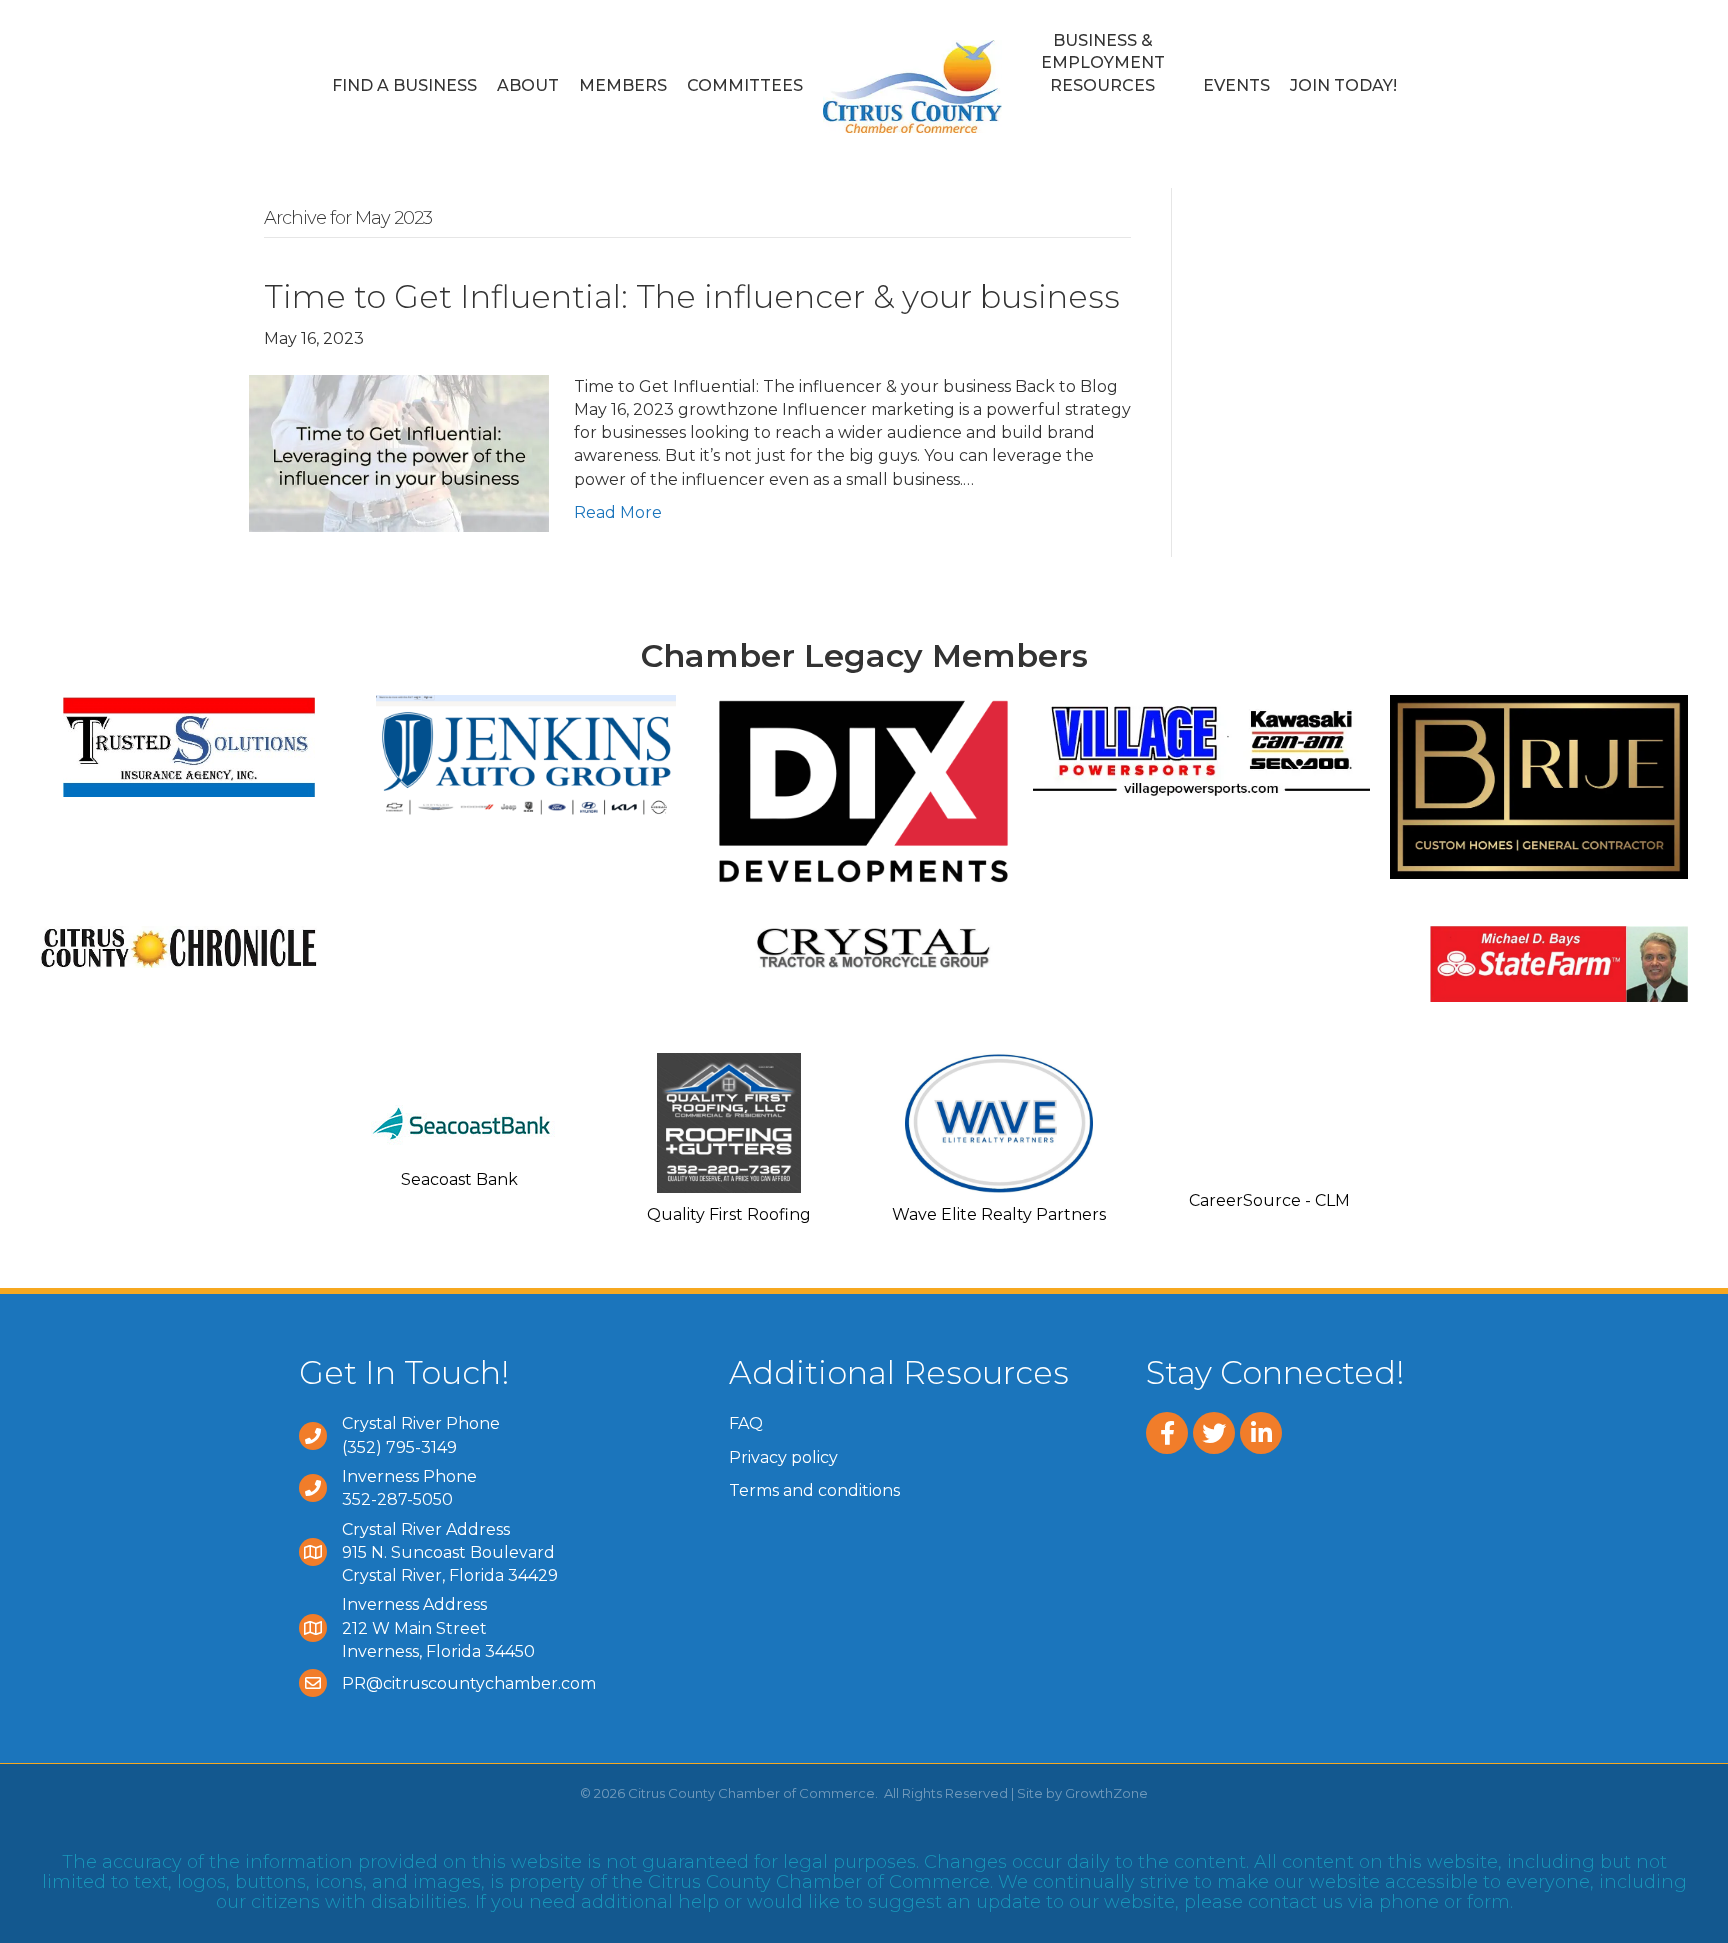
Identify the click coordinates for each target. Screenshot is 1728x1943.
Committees (745, 85)
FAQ (746, 1423)
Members (623, 85)
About (528, 85)
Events (1236, 85)
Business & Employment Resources (1103, 63)
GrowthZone (1106, 1793)
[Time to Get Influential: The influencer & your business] (399, 452)
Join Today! (1343, 85)
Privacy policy (783, 1457)
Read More (618, 512)
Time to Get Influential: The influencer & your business (692, 296)
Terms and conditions (814, 1490)
